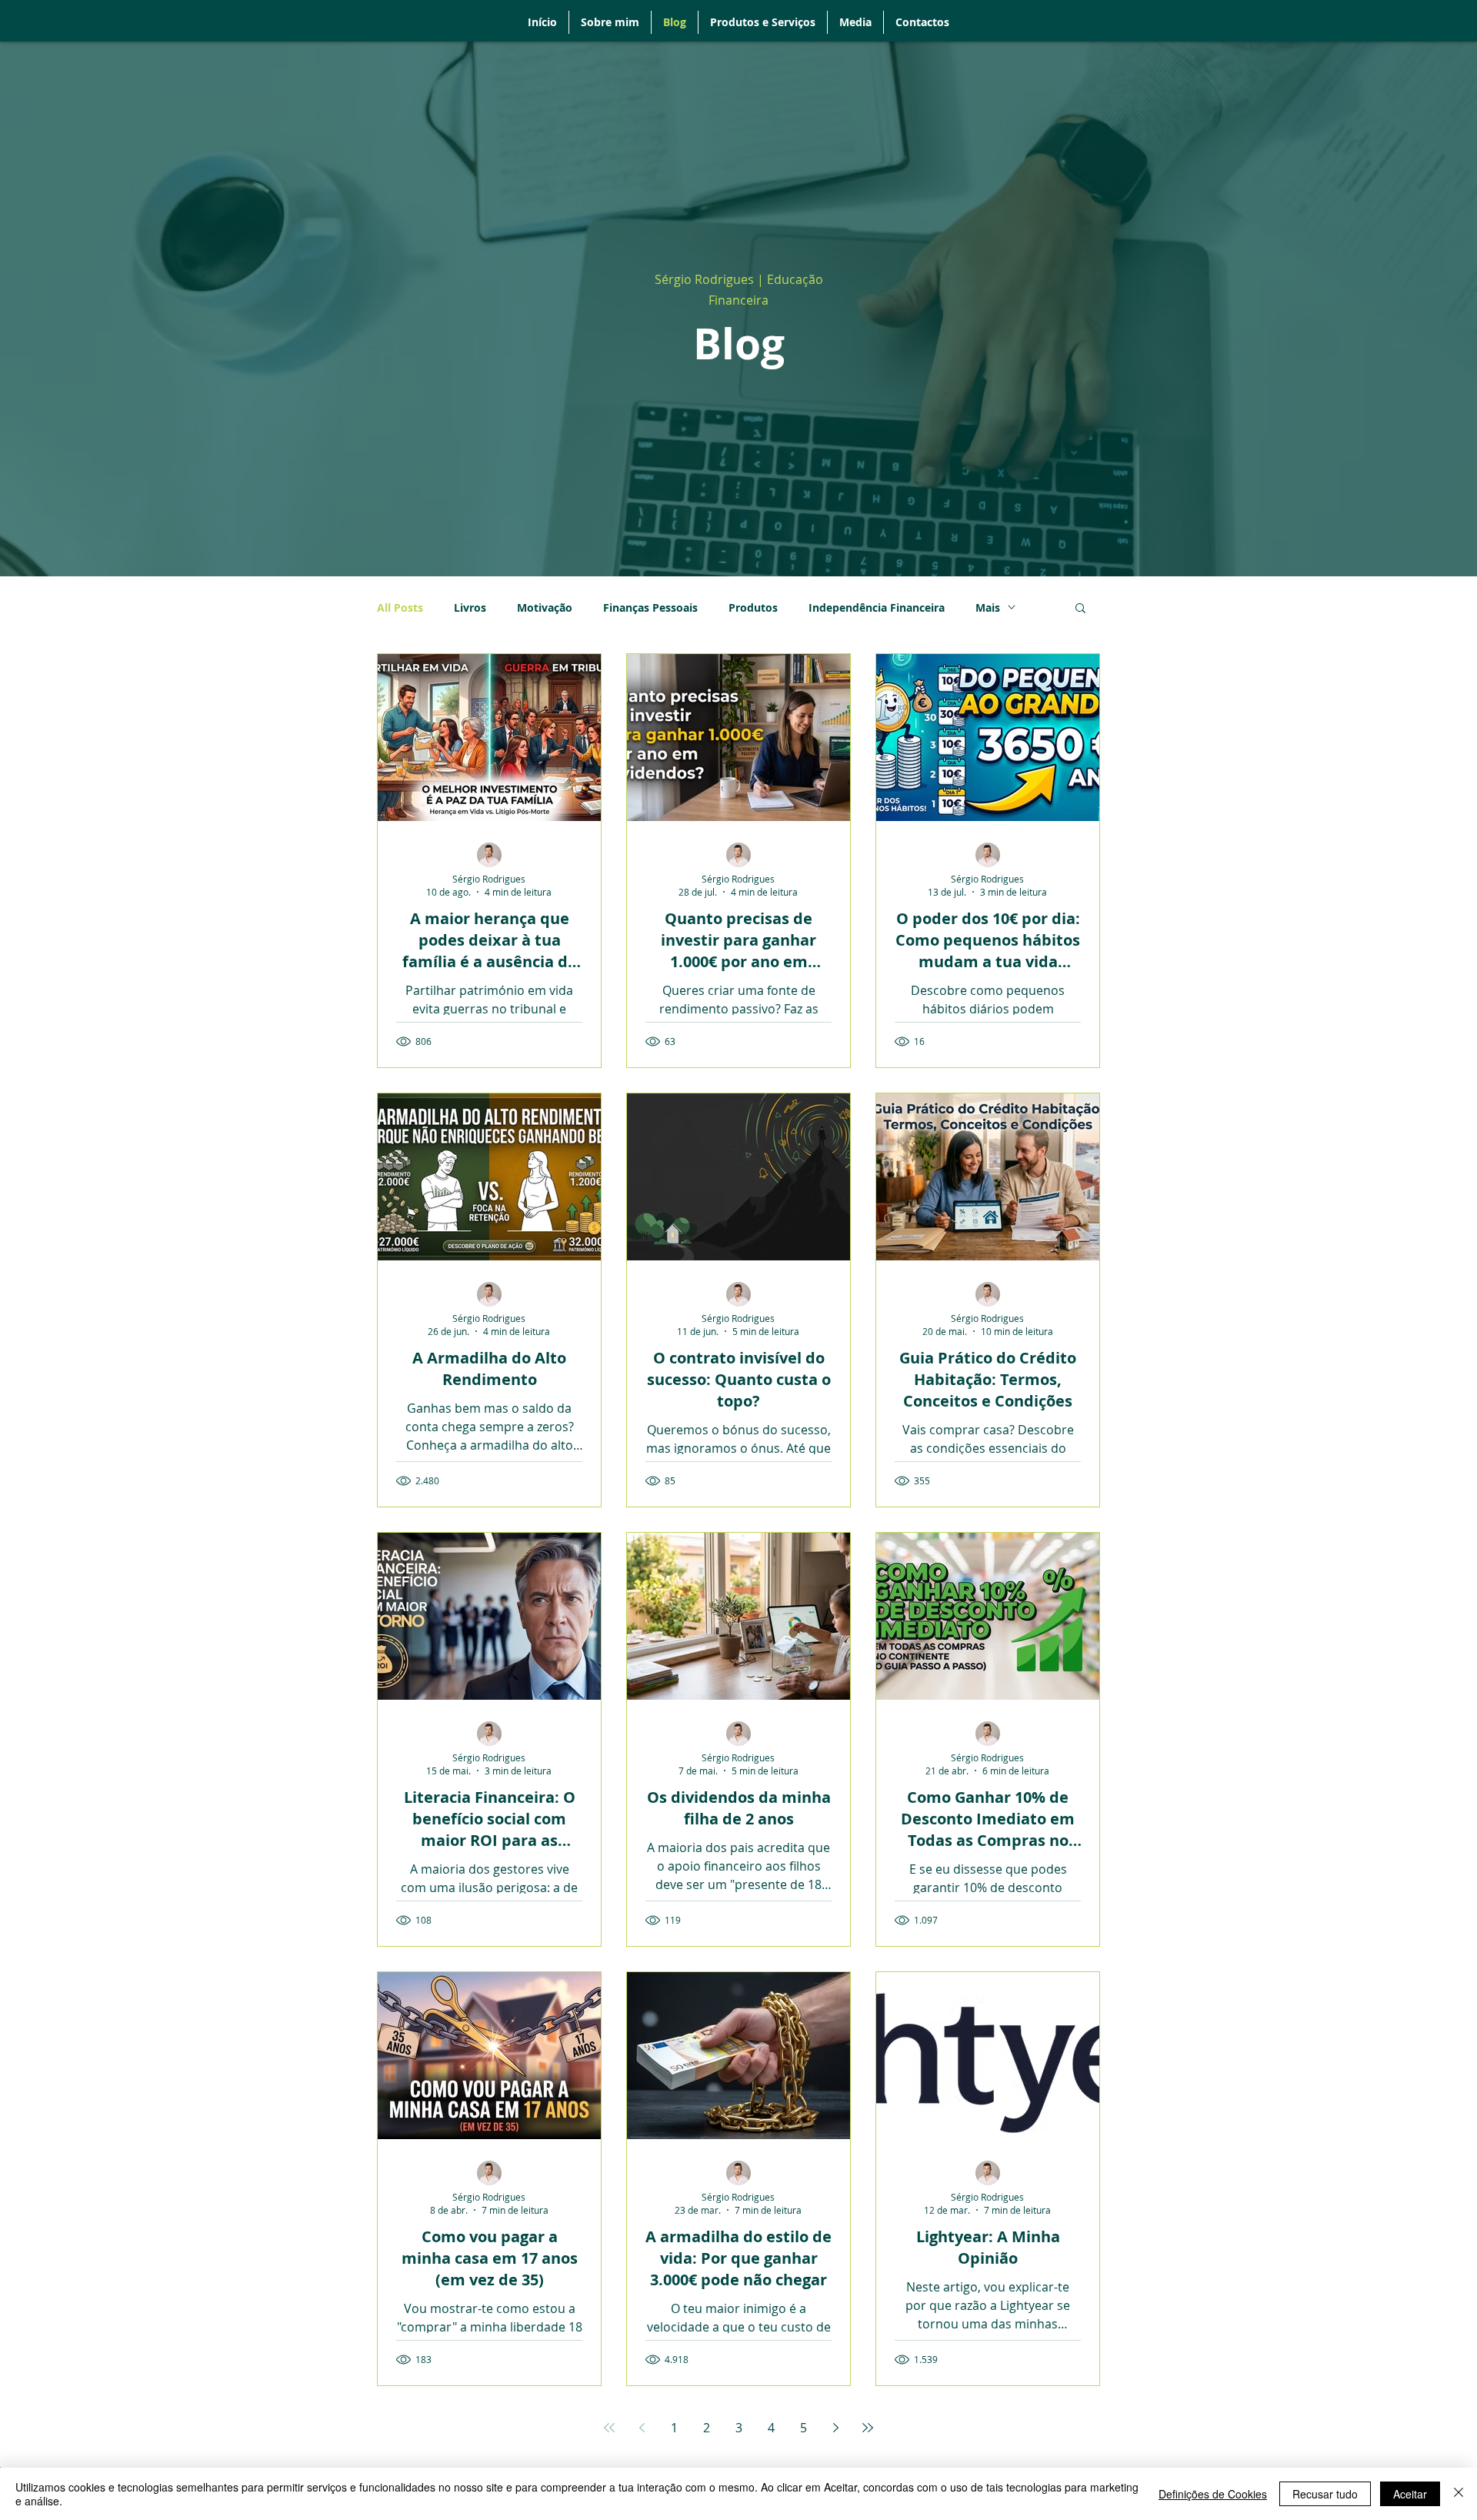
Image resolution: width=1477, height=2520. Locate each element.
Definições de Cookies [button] (1213, 2494)
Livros (470, 607)
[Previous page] (642, 2428)
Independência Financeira (877, 607)
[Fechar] (1459, 2494)
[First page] (609, 2428)
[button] (1080, 609)
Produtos (753, 607)
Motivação (545, 607)
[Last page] (868, 2428)
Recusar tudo (1325, 2494)
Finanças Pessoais (650, 607)
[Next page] (835, 2428)
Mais (988, 607)
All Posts (400, 607)
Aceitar (1410, 2494)
